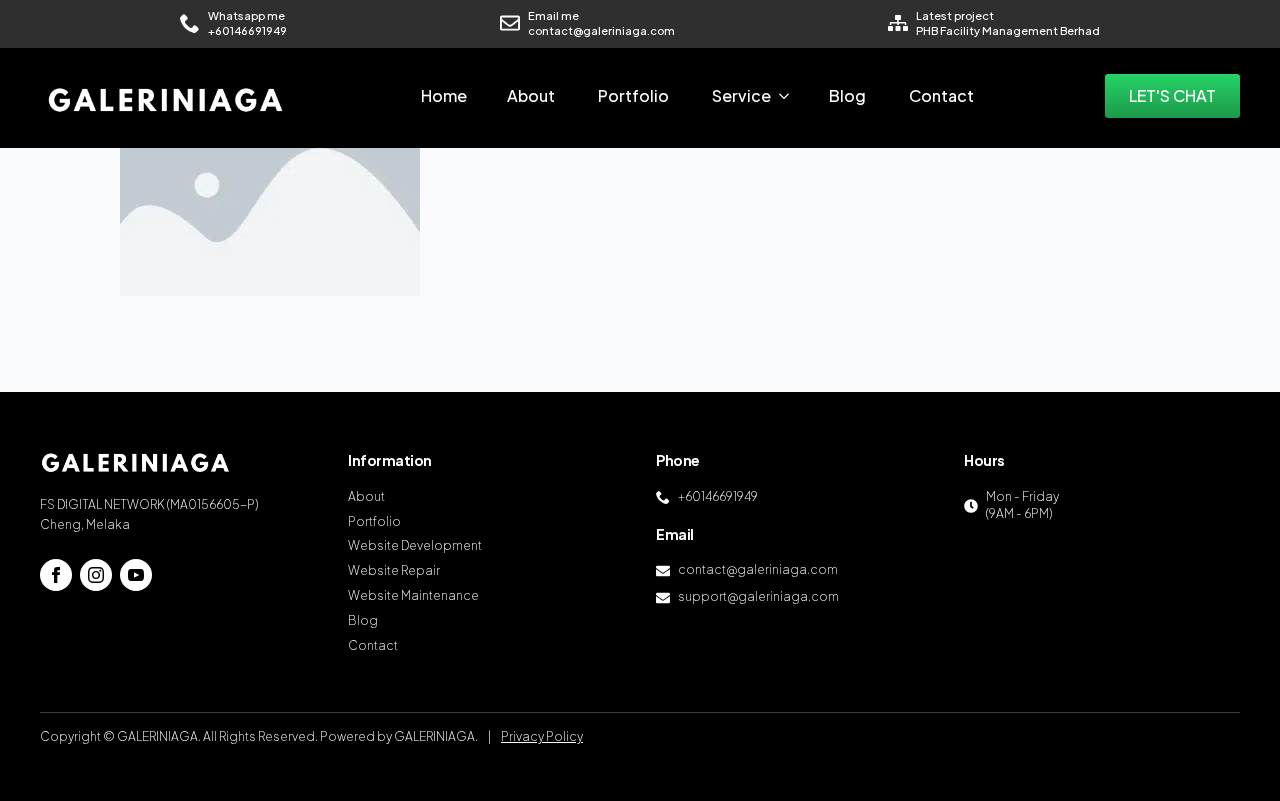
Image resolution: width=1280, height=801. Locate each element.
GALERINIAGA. (436, 736)
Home (444, 95)
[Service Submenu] (790, 96)
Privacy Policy (542, 736)
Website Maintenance (413, 595)
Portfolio (633, 95)
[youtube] (136, 575)
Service (741, 95)
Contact (941, 95)
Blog (847, 95)
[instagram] (96, 575)
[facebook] (56, 575)
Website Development (415, 545)
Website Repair (394, 570)
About (531, 95)
